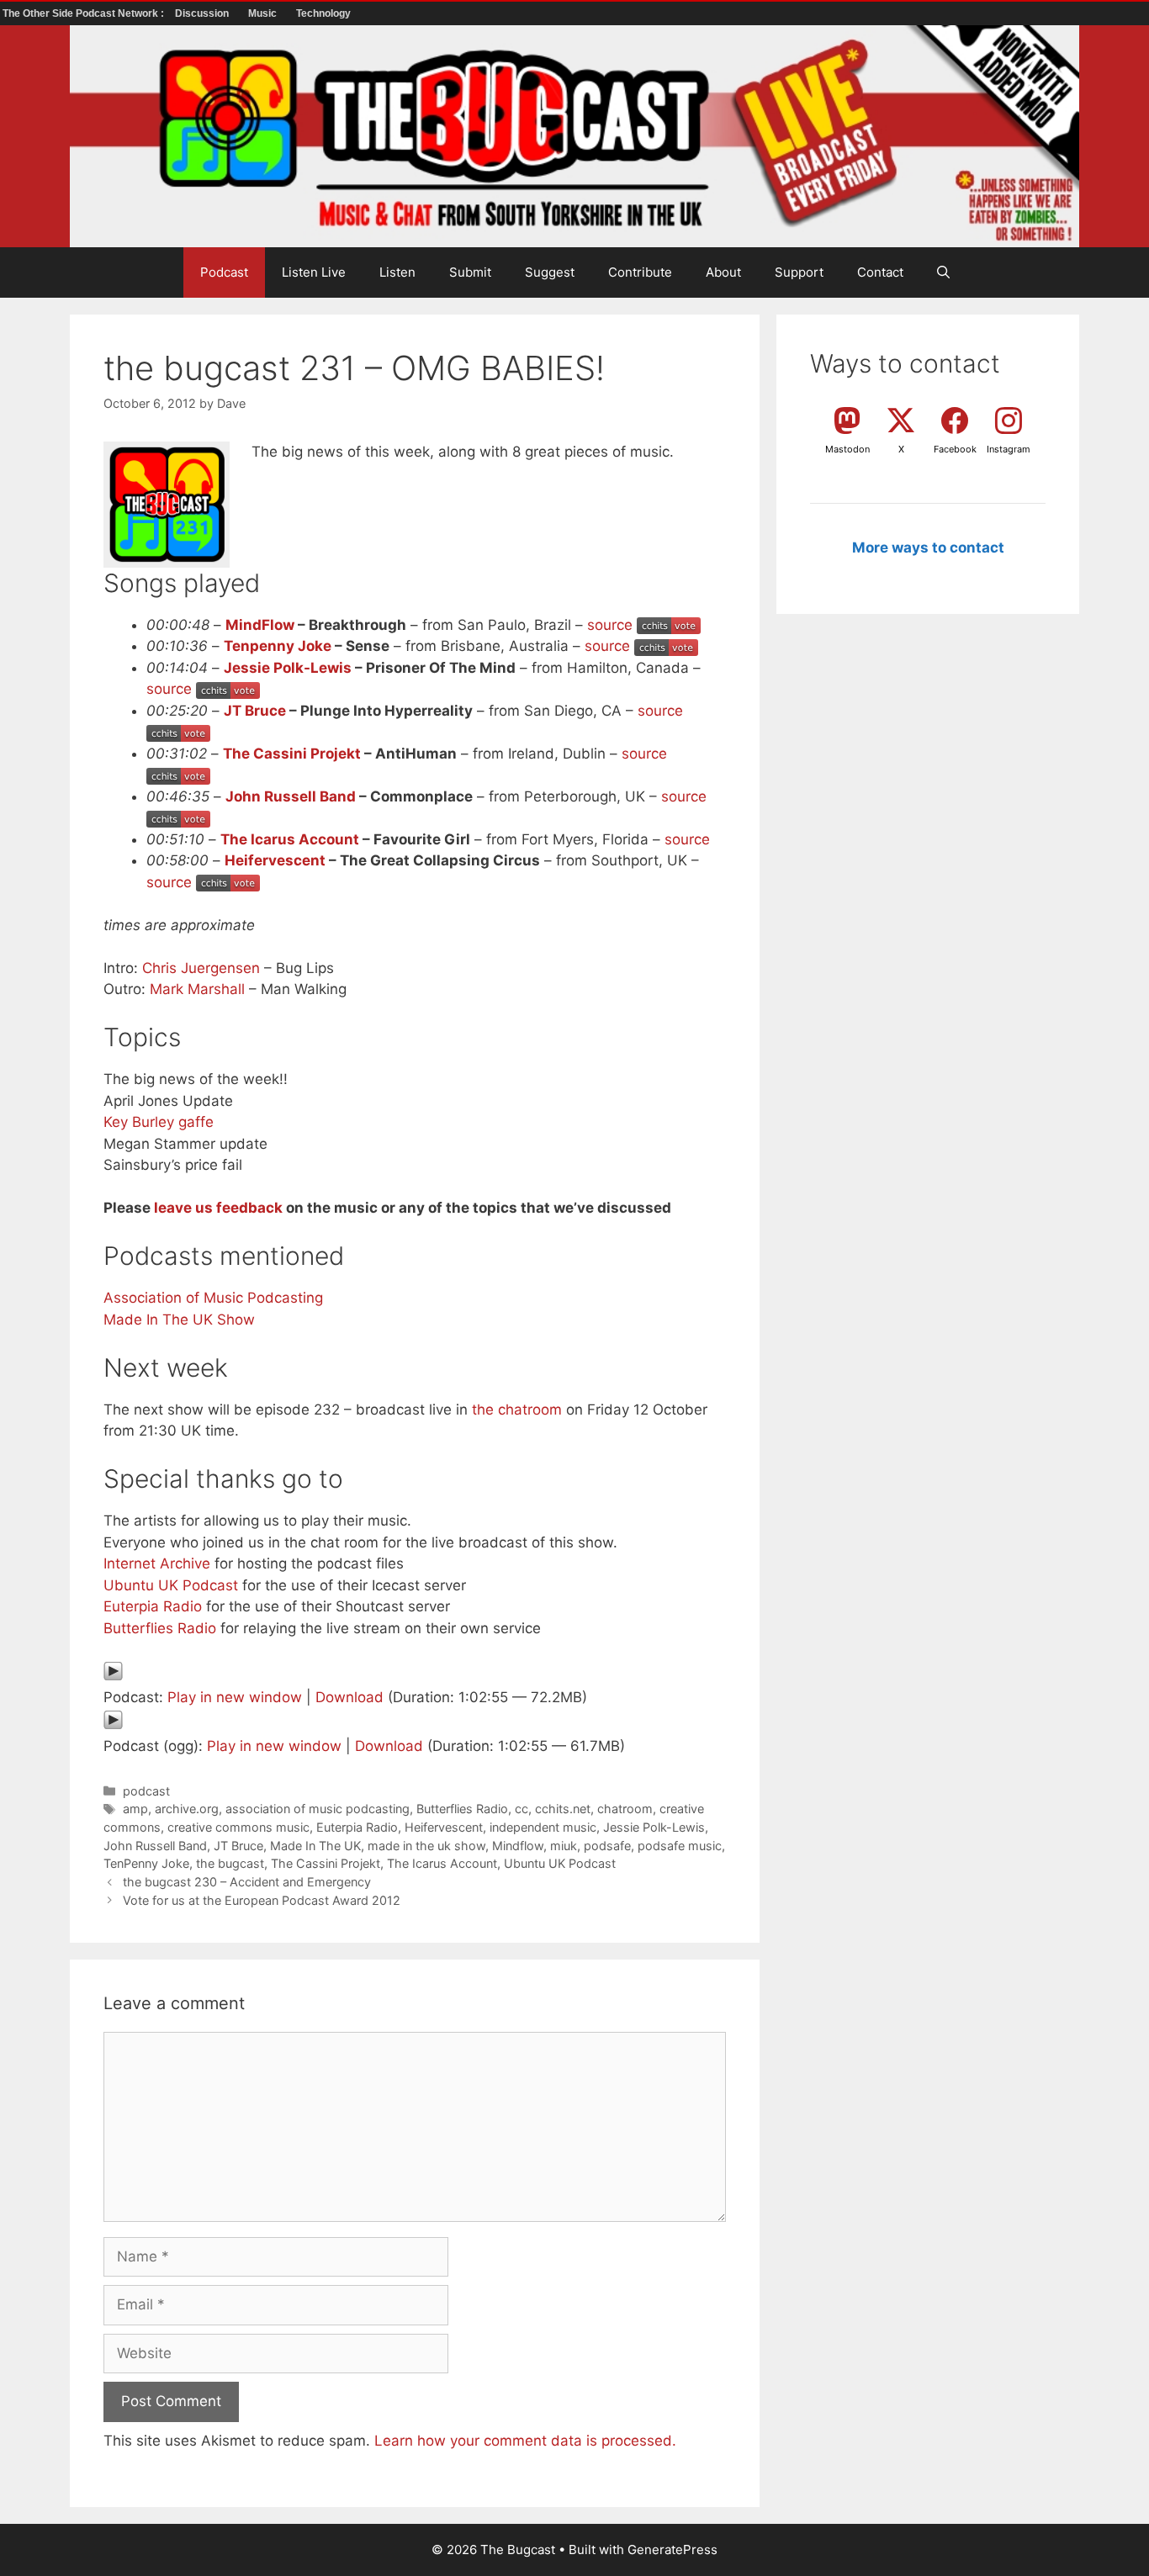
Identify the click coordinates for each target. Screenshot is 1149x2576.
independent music (543, 1827)
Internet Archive (157, 1563)
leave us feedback (218, 1208)
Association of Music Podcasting (213, 1298)
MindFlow (260, 625)
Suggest (550, 272)
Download (349, 1697)
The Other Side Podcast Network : (85, 13)
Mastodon (847, 449)
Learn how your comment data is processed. (525, 2441)
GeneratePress (672, 2550)
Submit (470, 272)
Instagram (1009, 449)
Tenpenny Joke (278, 646)
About (723, 272)
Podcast (224, 272)
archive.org (187, 1809)
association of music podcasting (318, 1809)
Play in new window (235, 1697)
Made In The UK (315, 1846)
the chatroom (517, 1410)
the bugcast (230, 1863)
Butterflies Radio (160, 1628)
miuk (564, 1846)
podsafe (607, 1846)
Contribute (640, 272)
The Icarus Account (290, 839)
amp (135, 1809)
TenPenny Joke (146, 1863)
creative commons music (238, 1827)
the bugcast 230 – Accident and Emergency (247, 1882)
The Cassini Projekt (292, 754)
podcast (146, 1791)
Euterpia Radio (153, 1606)
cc (522, 1809)
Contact (880, 272)
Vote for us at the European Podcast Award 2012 (262, 1900)
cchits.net (563, 1809)
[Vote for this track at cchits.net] (669, 625)
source (610, 625)
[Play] (113, 1676)
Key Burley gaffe (159, 1122)
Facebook (955, 449)
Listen (397, 272)
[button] (943, 272)
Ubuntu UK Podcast (171, 1585)
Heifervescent (275, 860)
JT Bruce (255, 711)
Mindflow (518, 1846)
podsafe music (680, 1846)
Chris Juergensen (201, 968)
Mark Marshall (197, 989)
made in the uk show (426, 1846)
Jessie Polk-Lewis (288, 668)
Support (799, 272)
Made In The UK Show (179, 1320)
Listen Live (314, 272)
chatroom (625, 1809)
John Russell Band (291, 796)
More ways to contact (928, 547)
